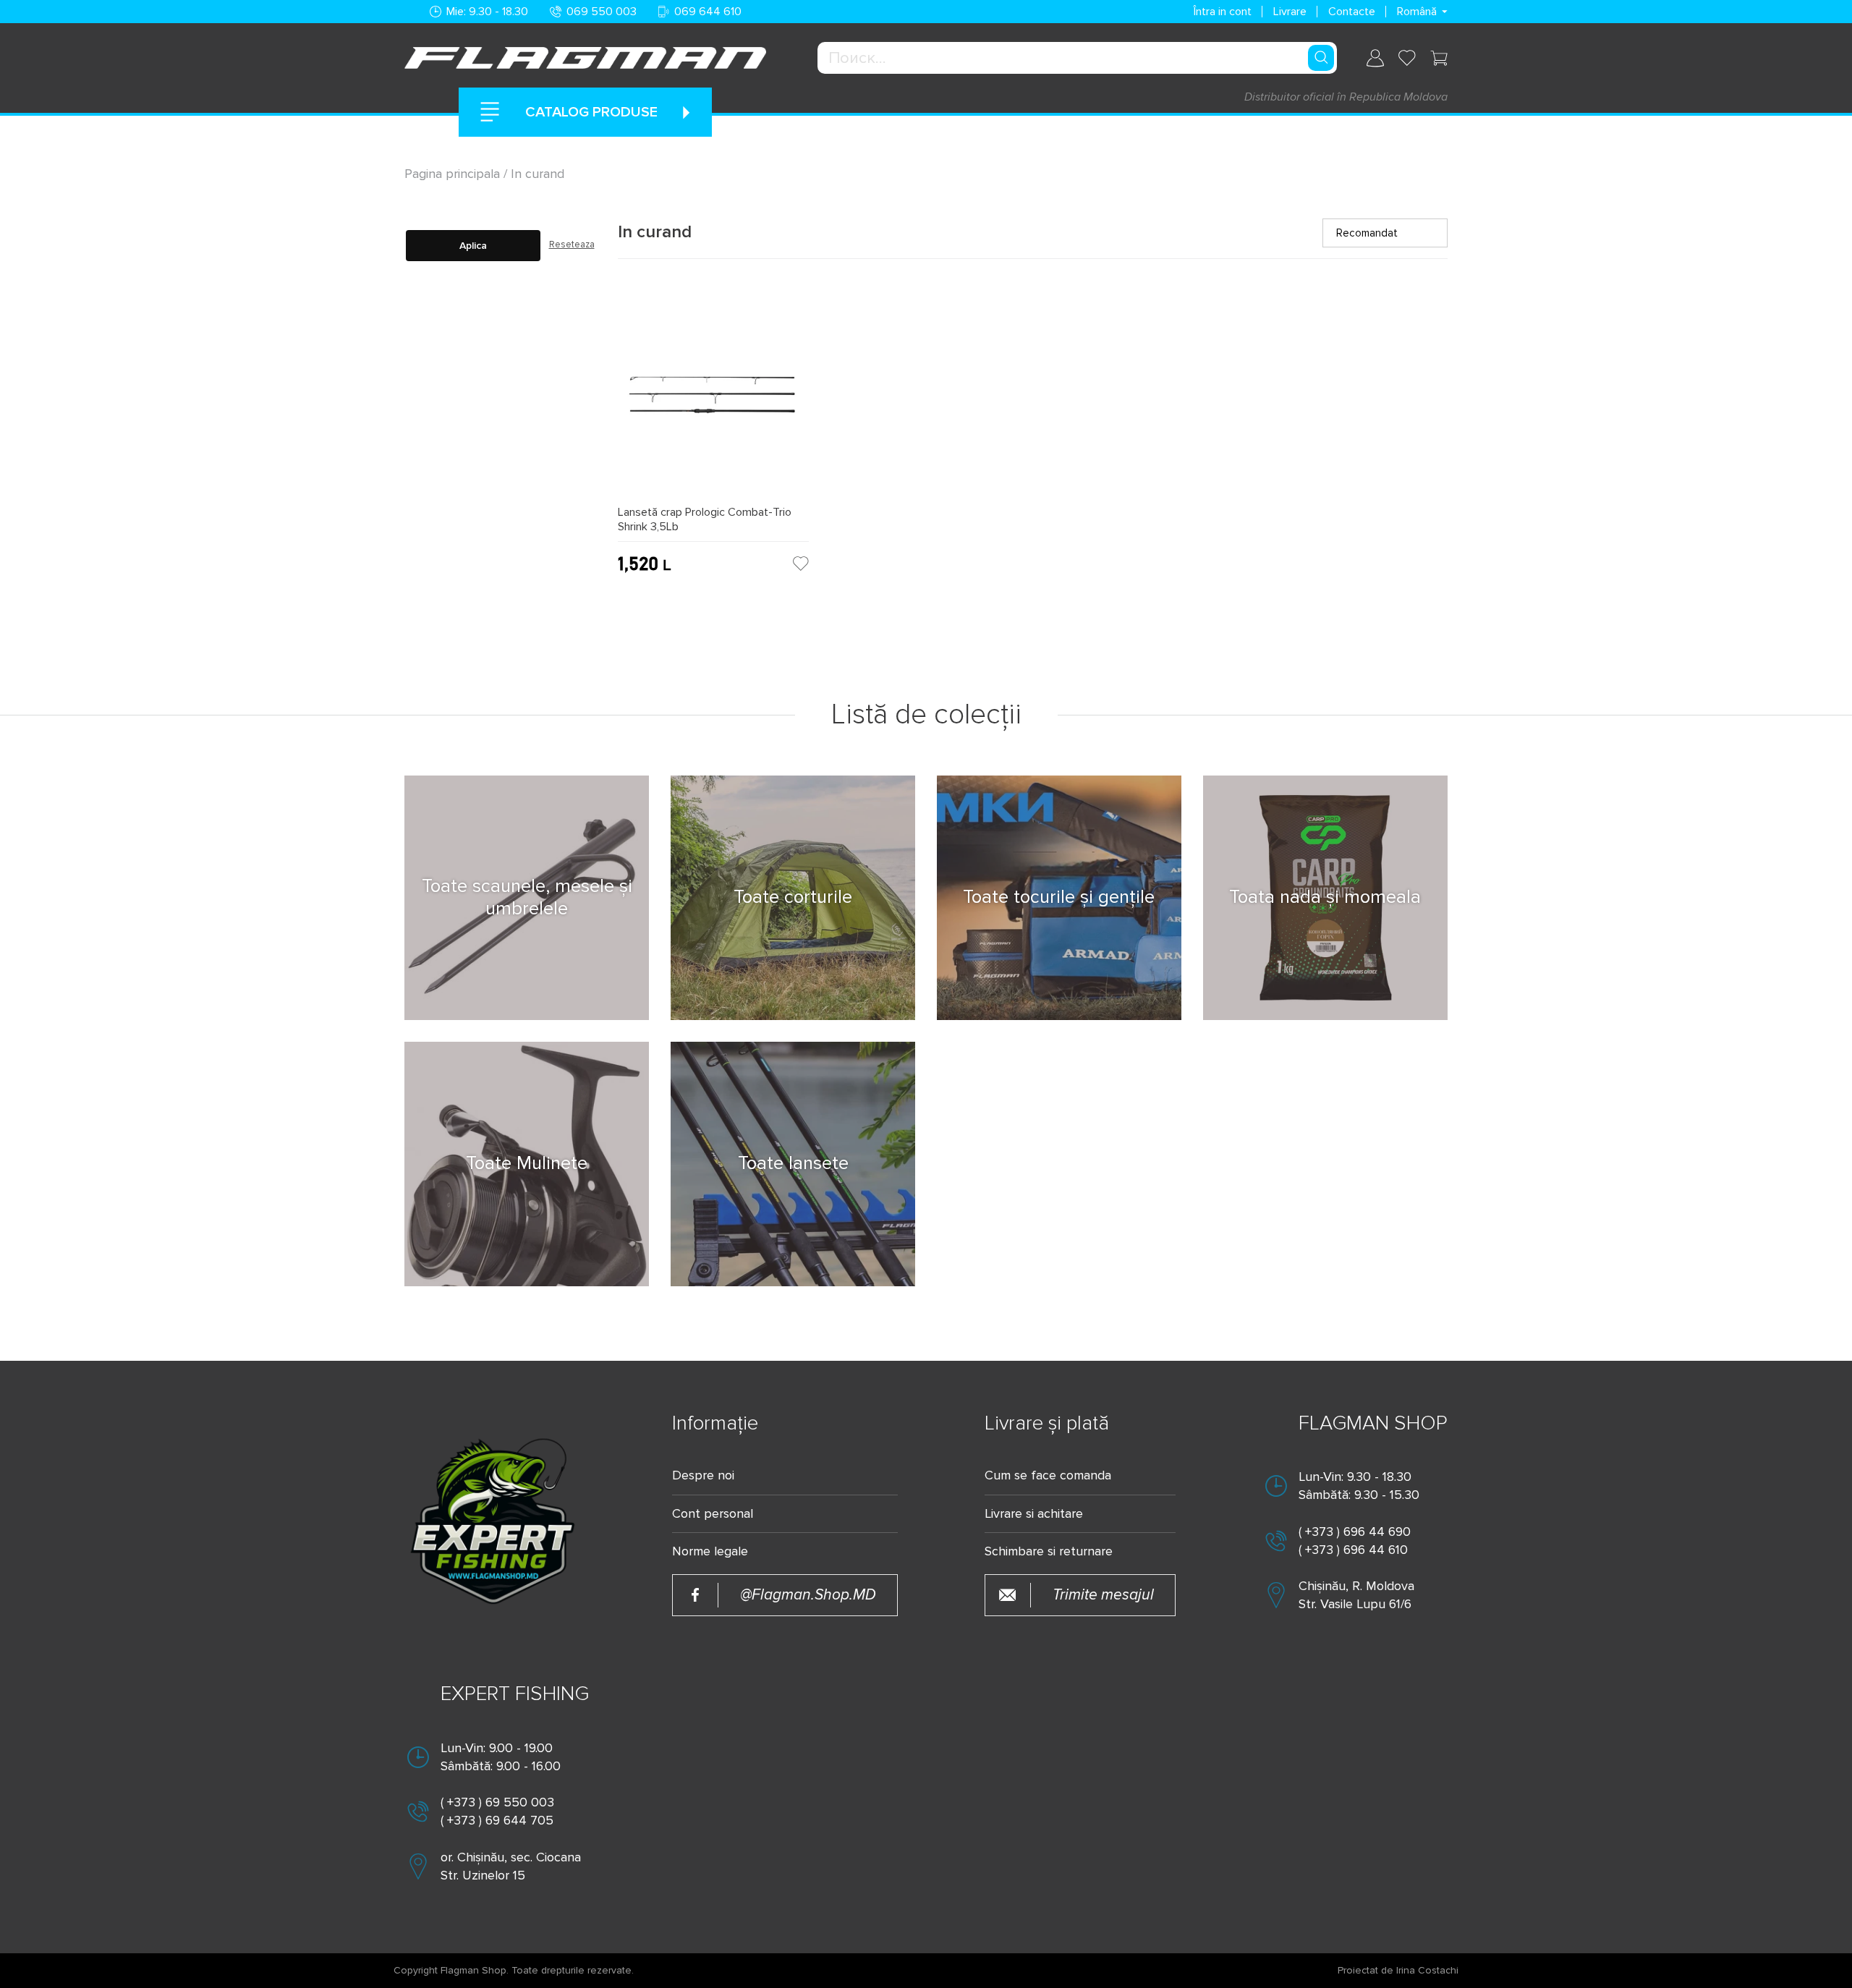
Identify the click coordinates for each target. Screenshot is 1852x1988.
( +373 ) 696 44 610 (1353, 1550)
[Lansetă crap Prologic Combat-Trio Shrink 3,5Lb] (713, 401)
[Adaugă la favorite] (801, 564)
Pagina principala (454, 174)
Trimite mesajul (1103, 1595)
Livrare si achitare (1034, 1514)
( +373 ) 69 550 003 (497, 1802)
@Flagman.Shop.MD (808, 1595)
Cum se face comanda (1048, 1475)
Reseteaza (572, 245)
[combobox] (1077, 58)
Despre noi (703, 1475)
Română (1417, 12)
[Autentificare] (1375, 58)
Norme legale (710, 1551)
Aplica (473, 246)
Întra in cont (1223, 12)
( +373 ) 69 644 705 (497, 1820)
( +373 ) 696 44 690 (1355, 1532)
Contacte (1352, 12)
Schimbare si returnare (1049, 1551)
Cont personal (713, 1514)
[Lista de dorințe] (1407, 58)
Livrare (1290, 12)
